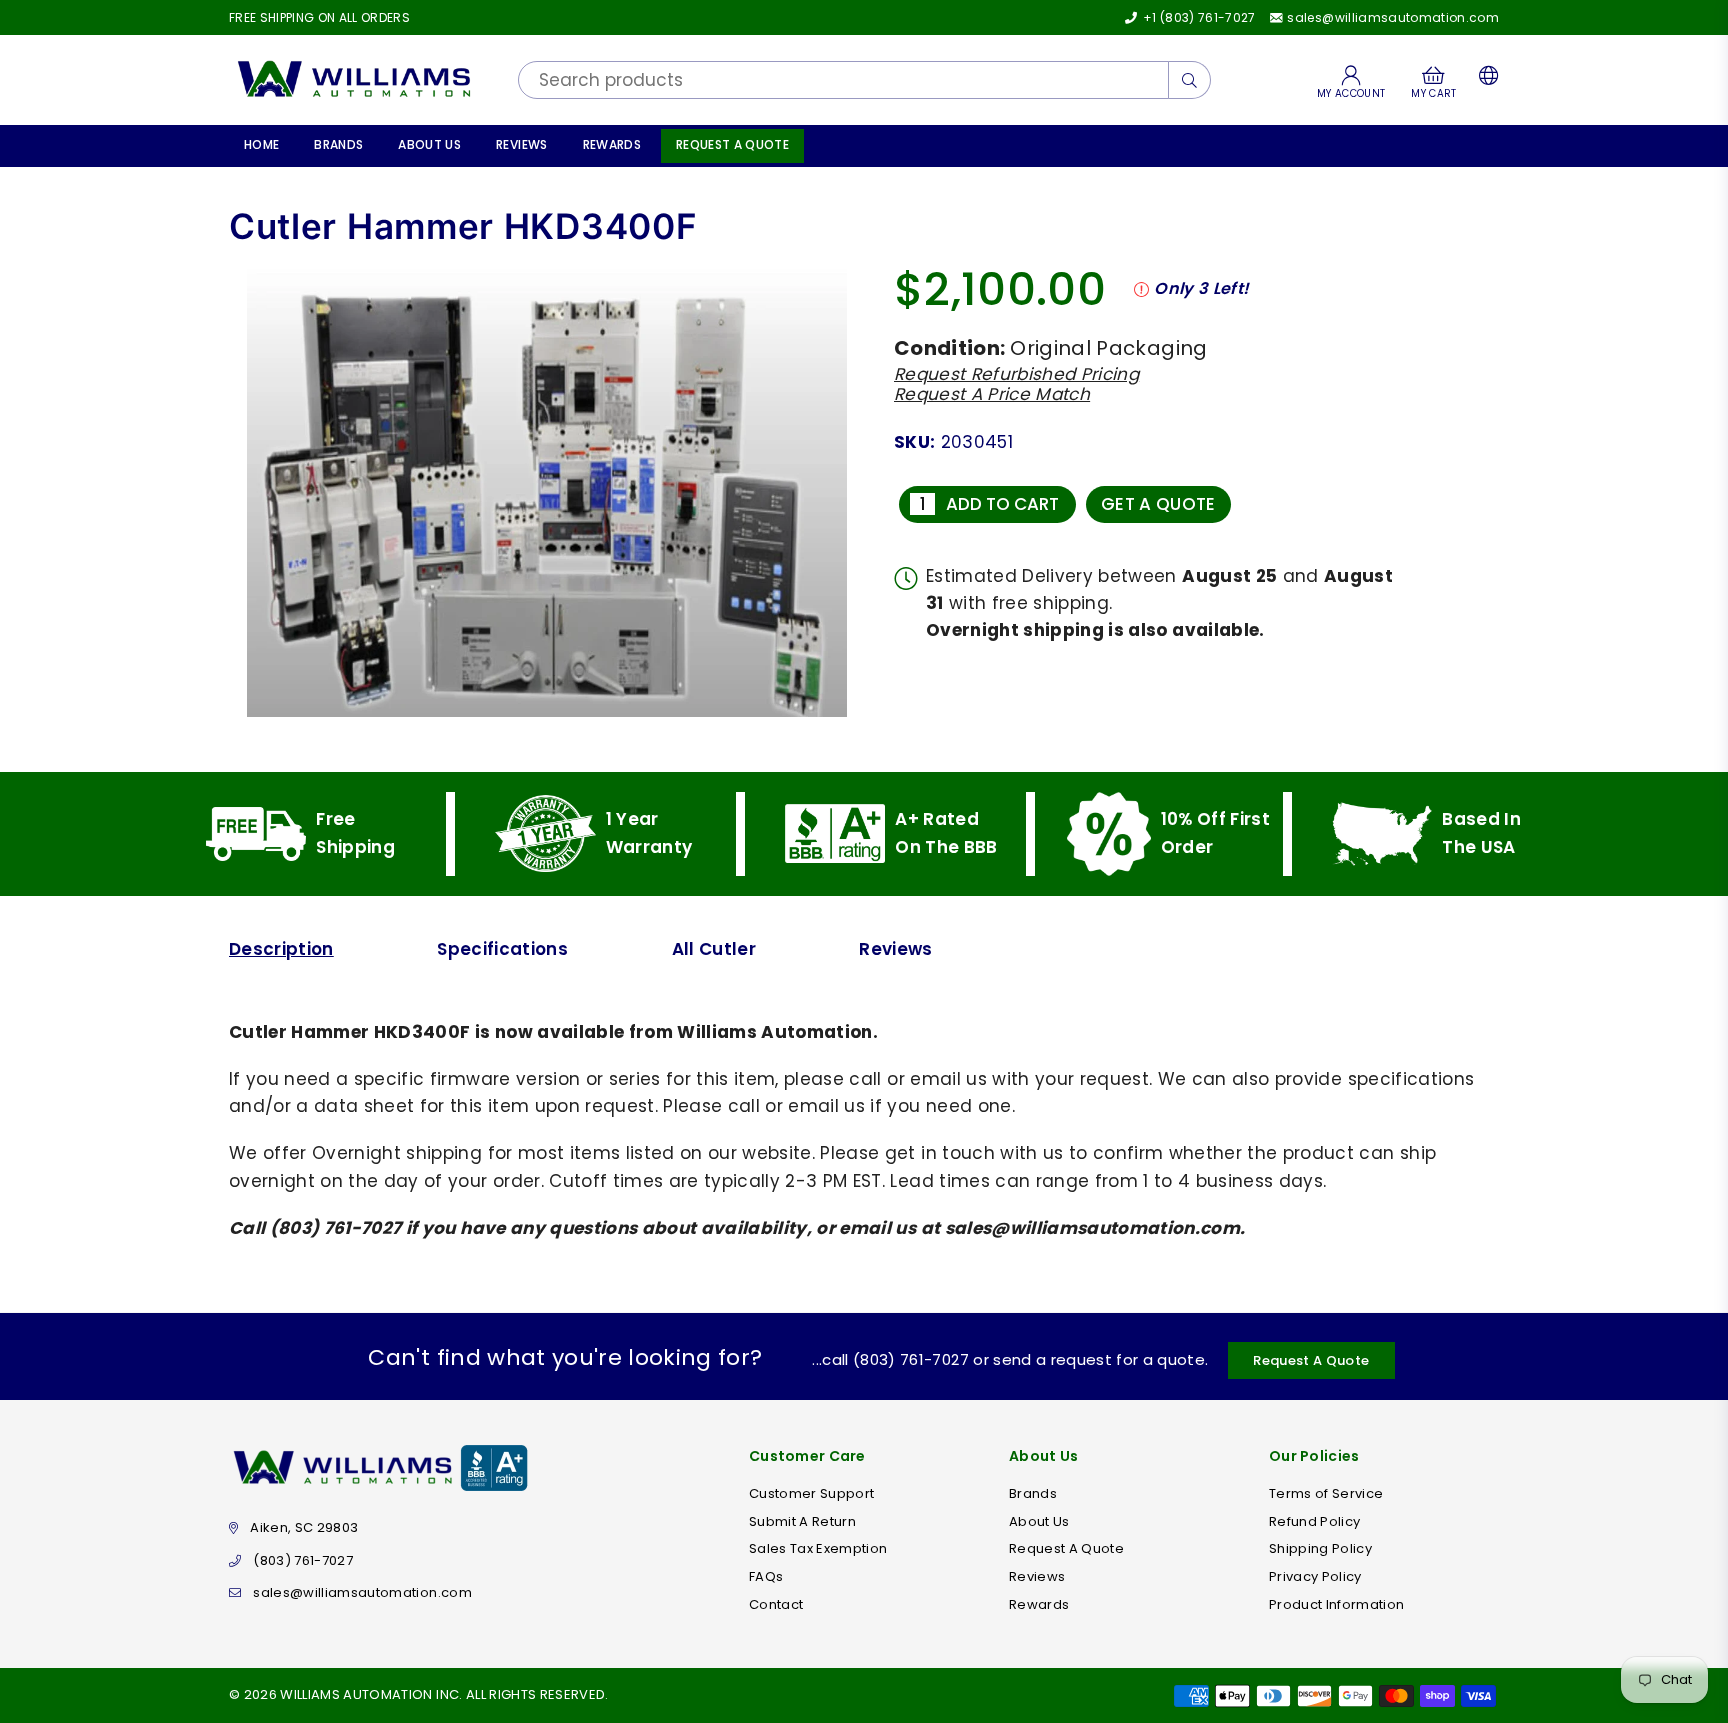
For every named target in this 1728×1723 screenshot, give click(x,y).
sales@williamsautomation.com (1391, 17)
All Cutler (714, 949)
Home (261, 144)
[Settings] (1484, 80)
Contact (776, 1604)
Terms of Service (1326, 1493)
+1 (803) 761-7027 (1197, 17)
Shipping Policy (1320, 1548)
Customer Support (811, 1493)
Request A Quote (732, 144)
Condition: (949, 348)
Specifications (502, 949)
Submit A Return (802, 1521)
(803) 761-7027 (303, 1560)
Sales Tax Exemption (818, 1548)
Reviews (521, 144)
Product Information (1336, 1604)
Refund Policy (1314, 1521)
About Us (429, 144)
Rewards (612, 144)
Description (281, 949)
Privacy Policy (1315, 1576)
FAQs (766, 1576)
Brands (338, 144)
